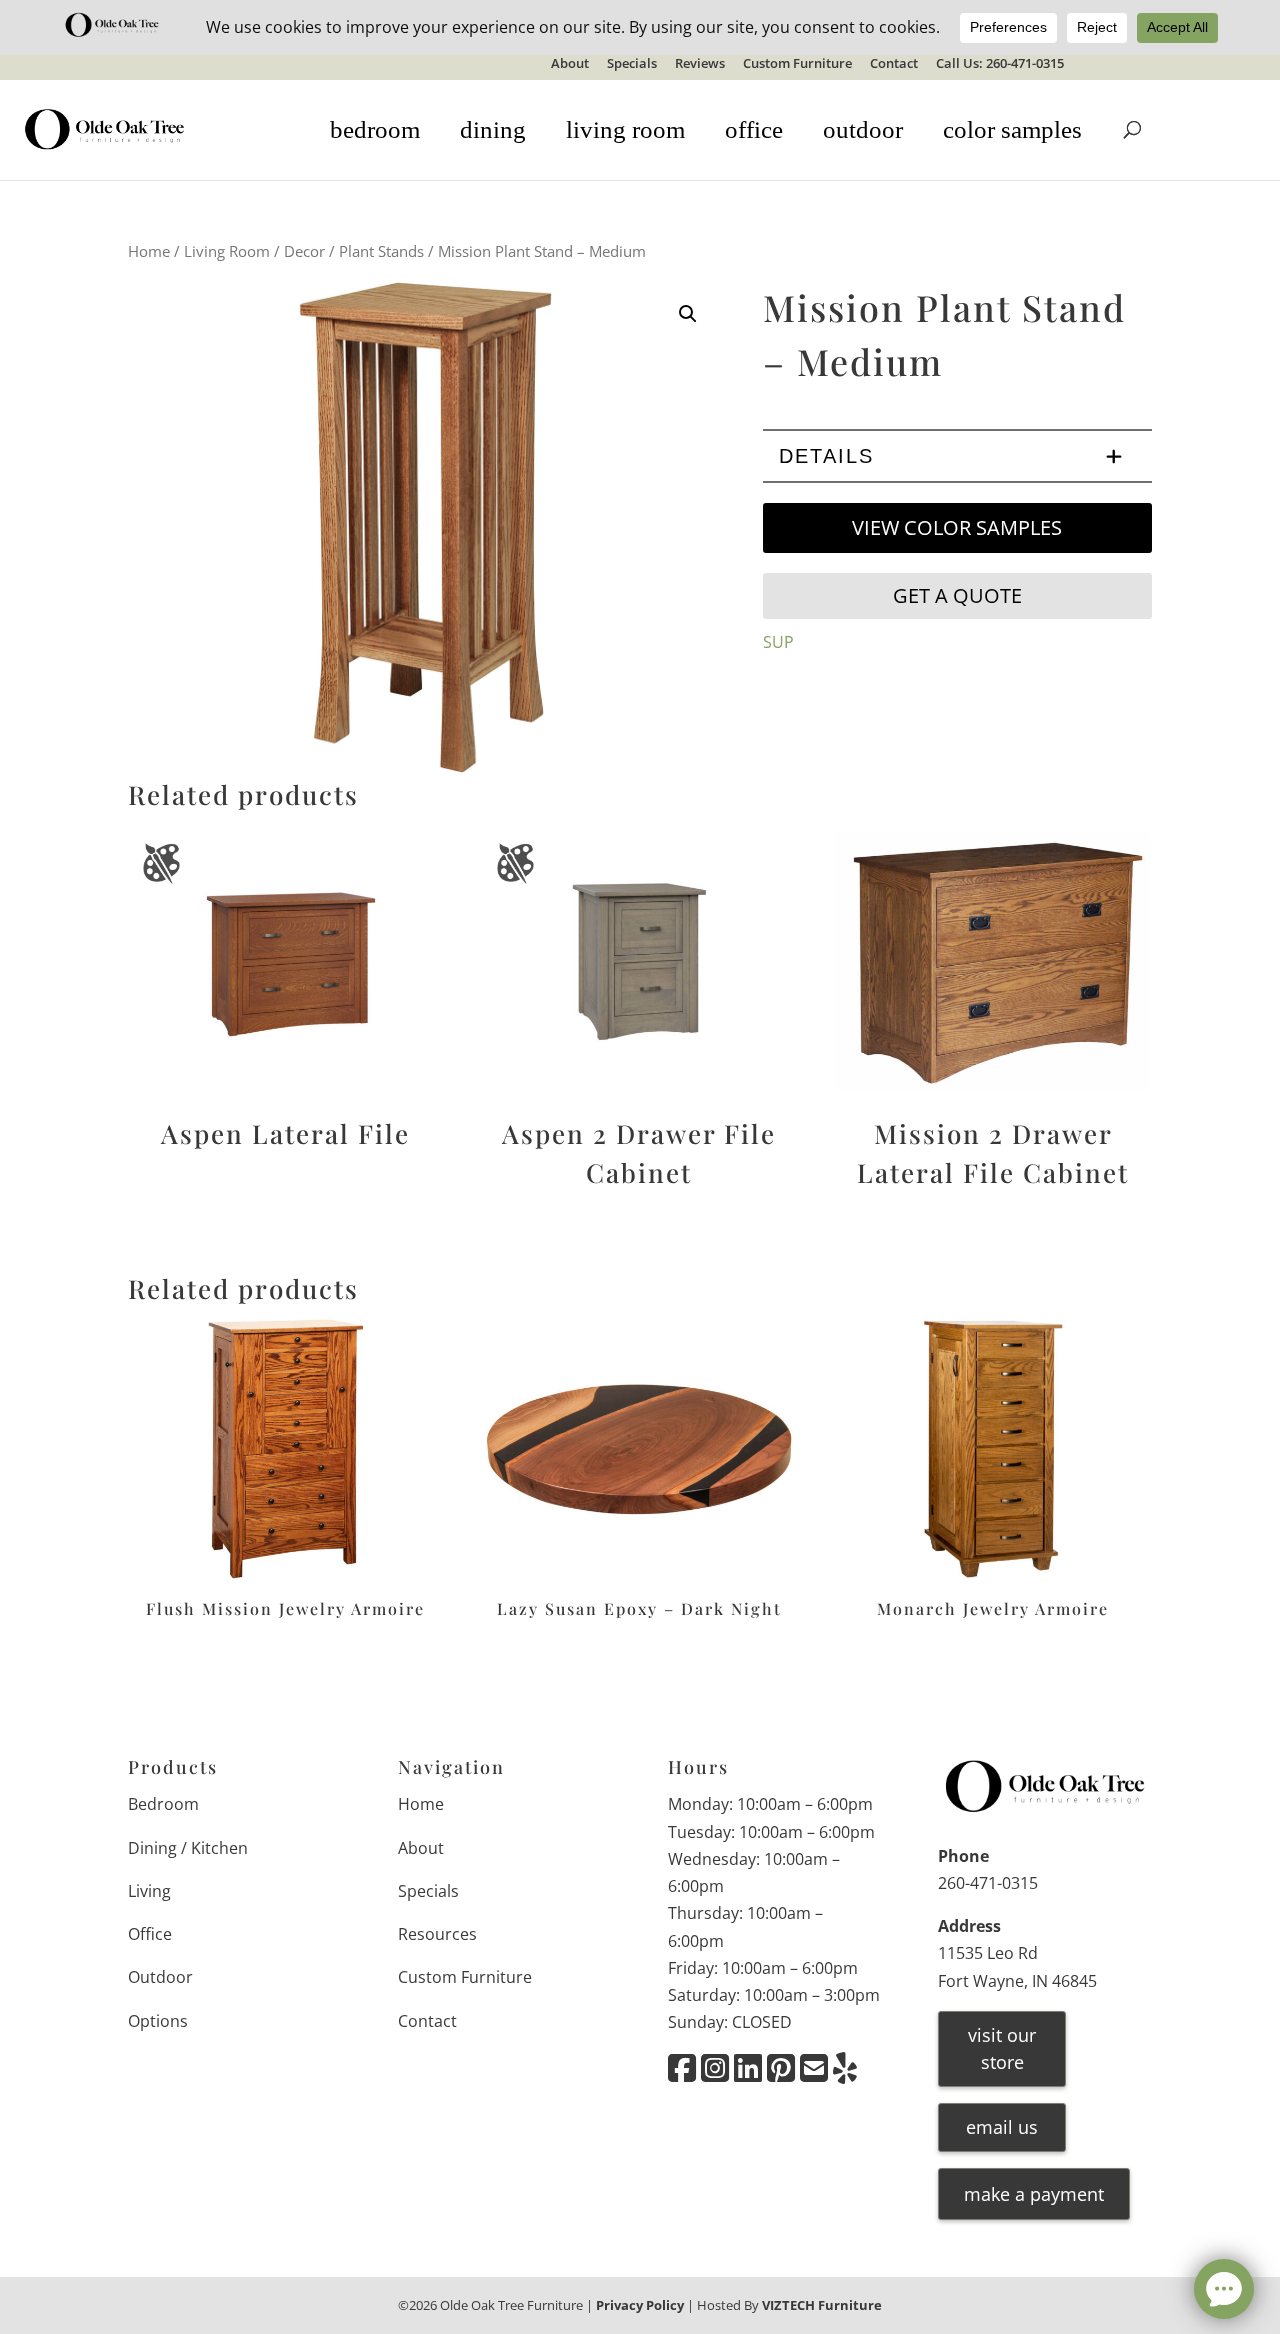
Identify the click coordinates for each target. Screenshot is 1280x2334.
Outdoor (160, 1977)
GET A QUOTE (957, 595)
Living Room (227, 251)
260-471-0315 (988, 1883)
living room (625, 129)
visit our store (1002, 2048)
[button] (688, 314)
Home (149, 251)
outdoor (863, 129)
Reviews (700, 64)
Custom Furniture (797, 64)
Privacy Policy (640, 2305)
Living (149, 1891)
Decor (304, 251)
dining (493, 129)
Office (150, 1934)
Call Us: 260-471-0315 (1000, 64)
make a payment (1034, 2194)
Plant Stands (381, 251)
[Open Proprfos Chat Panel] (1224, 2289)
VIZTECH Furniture (822, 2305)
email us (1002, 2127)
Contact (894, 64)
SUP (778, 642)
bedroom (375, 129)
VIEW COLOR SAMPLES (957, 527)
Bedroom (163, 1804)
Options (158, 2021)
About (570, 64)
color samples (1012, 129)
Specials (632, 64)
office (754, 129)
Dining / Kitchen (188, 1848)
